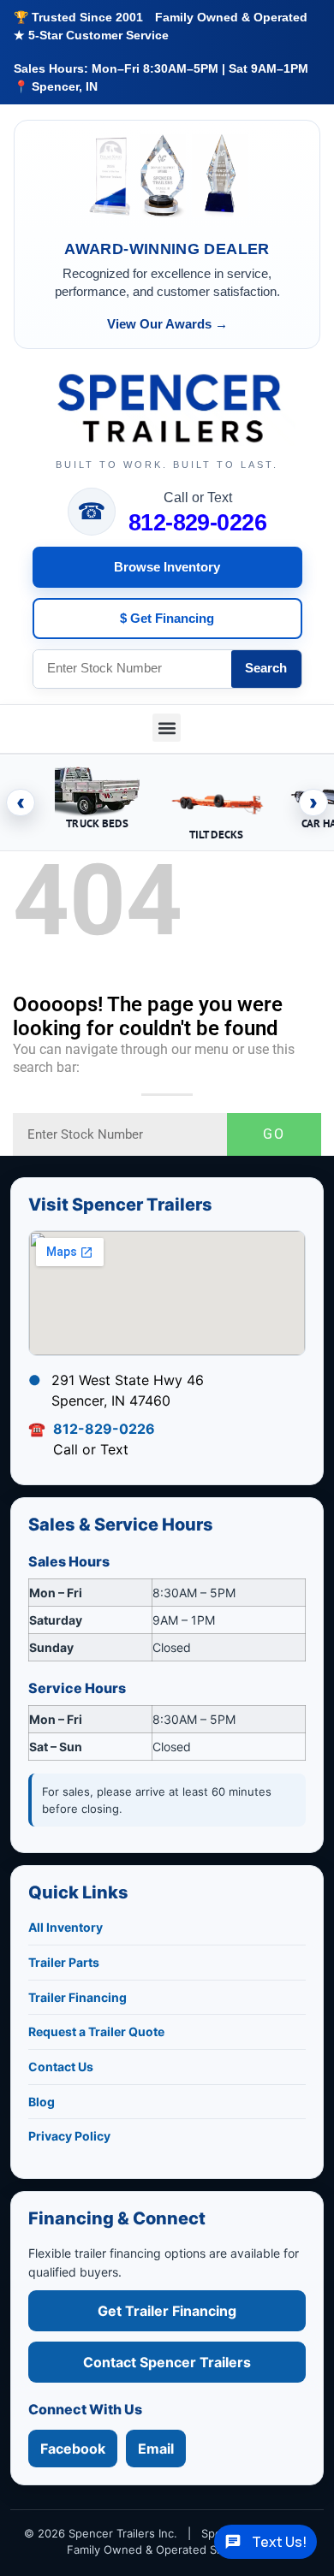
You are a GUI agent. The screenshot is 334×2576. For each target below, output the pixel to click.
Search (266, 668)
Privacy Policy (69, 2136)
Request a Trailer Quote (96, 2031)
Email (156, 2449)
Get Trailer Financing (167, 2311)
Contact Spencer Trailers (167, 2362)
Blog (42, 2102)
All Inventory (66, 1927)
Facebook (73, 2449)
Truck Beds (97, 823)
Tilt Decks (216, 835)
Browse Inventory (167, 567)
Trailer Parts (64, 1962)
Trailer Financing (78, 1997)
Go (274, 1134)
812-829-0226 (198, 523)
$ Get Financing (167, 618)
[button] (167, 728)
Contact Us (61, 2067)
